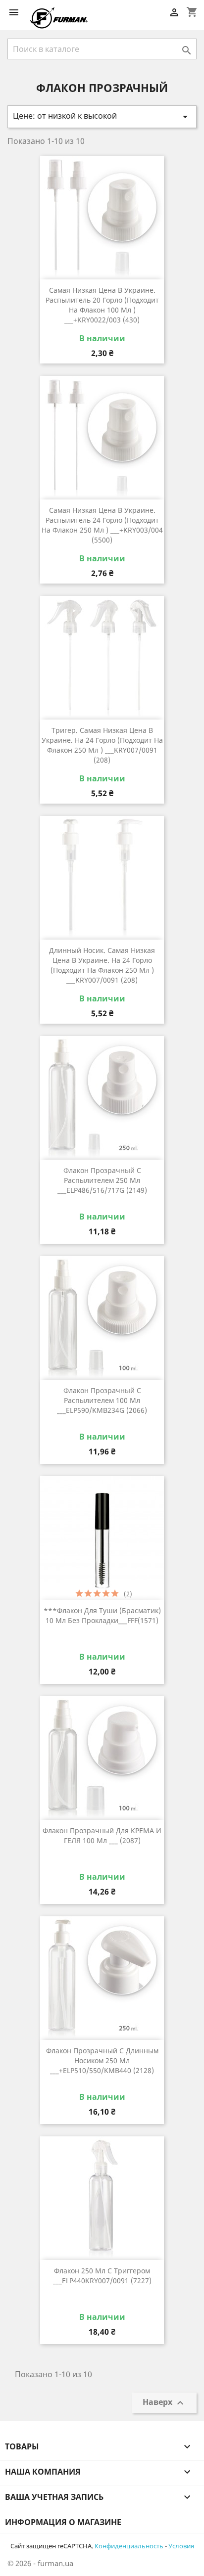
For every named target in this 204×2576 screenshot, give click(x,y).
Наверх (164, 2403)
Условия (181, 2546)
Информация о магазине (63, 2522)
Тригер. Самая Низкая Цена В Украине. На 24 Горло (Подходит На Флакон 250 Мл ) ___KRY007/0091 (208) (102, 745)
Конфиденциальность (129, 2546)
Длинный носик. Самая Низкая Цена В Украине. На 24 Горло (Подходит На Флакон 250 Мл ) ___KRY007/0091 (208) (102, 965)
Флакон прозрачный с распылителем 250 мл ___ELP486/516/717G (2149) (102, 1180)
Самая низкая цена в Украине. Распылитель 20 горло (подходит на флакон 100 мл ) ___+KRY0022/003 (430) (102, 305)
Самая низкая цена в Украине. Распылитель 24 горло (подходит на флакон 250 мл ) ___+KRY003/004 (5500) (102, 525)
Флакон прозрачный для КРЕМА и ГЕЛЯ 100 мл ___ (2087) (102, 1835)
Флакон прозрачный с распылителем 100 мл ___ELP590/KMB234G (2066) (102, 1400)
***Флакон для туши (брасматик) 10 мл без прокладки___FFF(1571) (102, 1615)
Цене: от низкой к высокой (102, 116)
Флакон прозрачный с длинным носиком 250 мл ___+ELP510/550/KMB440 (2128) (102, 2060)
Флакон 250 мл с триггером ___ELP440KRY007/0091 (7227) (102, 2276)
